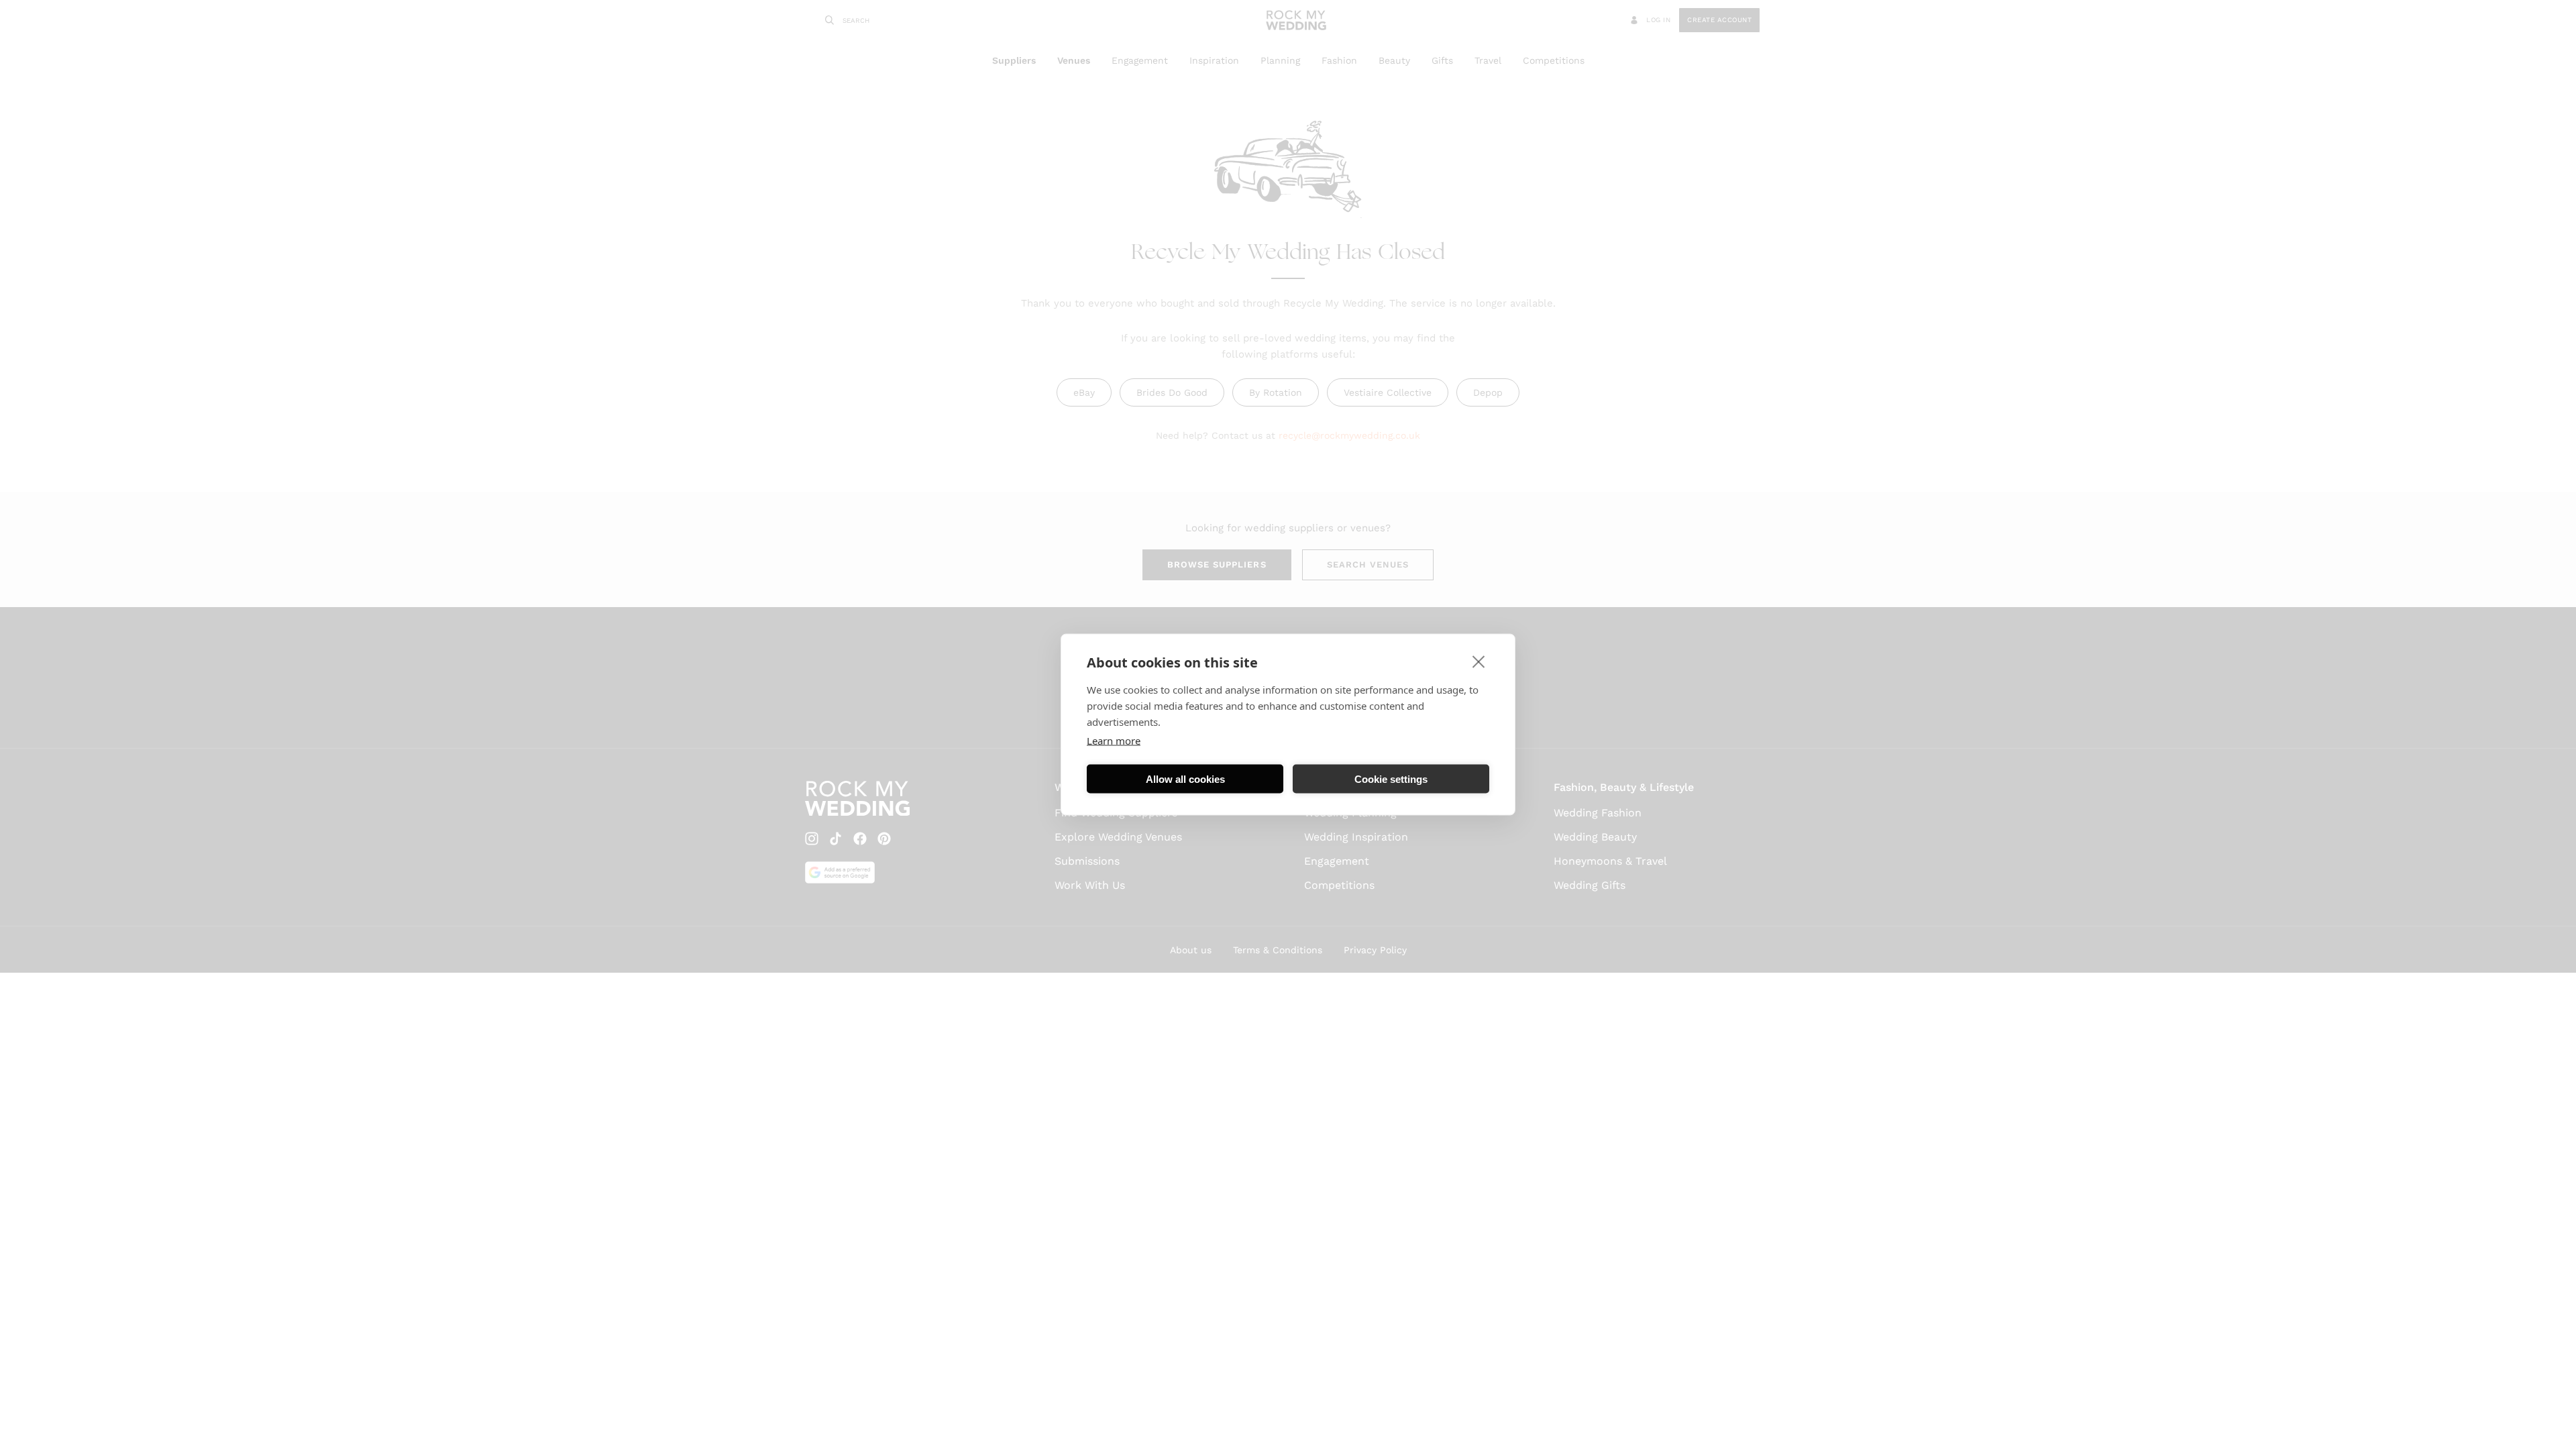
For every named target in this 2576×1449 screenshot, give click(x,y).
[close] (1479, 661)
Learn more (1114, 741)
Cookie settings (1391, 779)
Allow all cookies (1185, 779)
